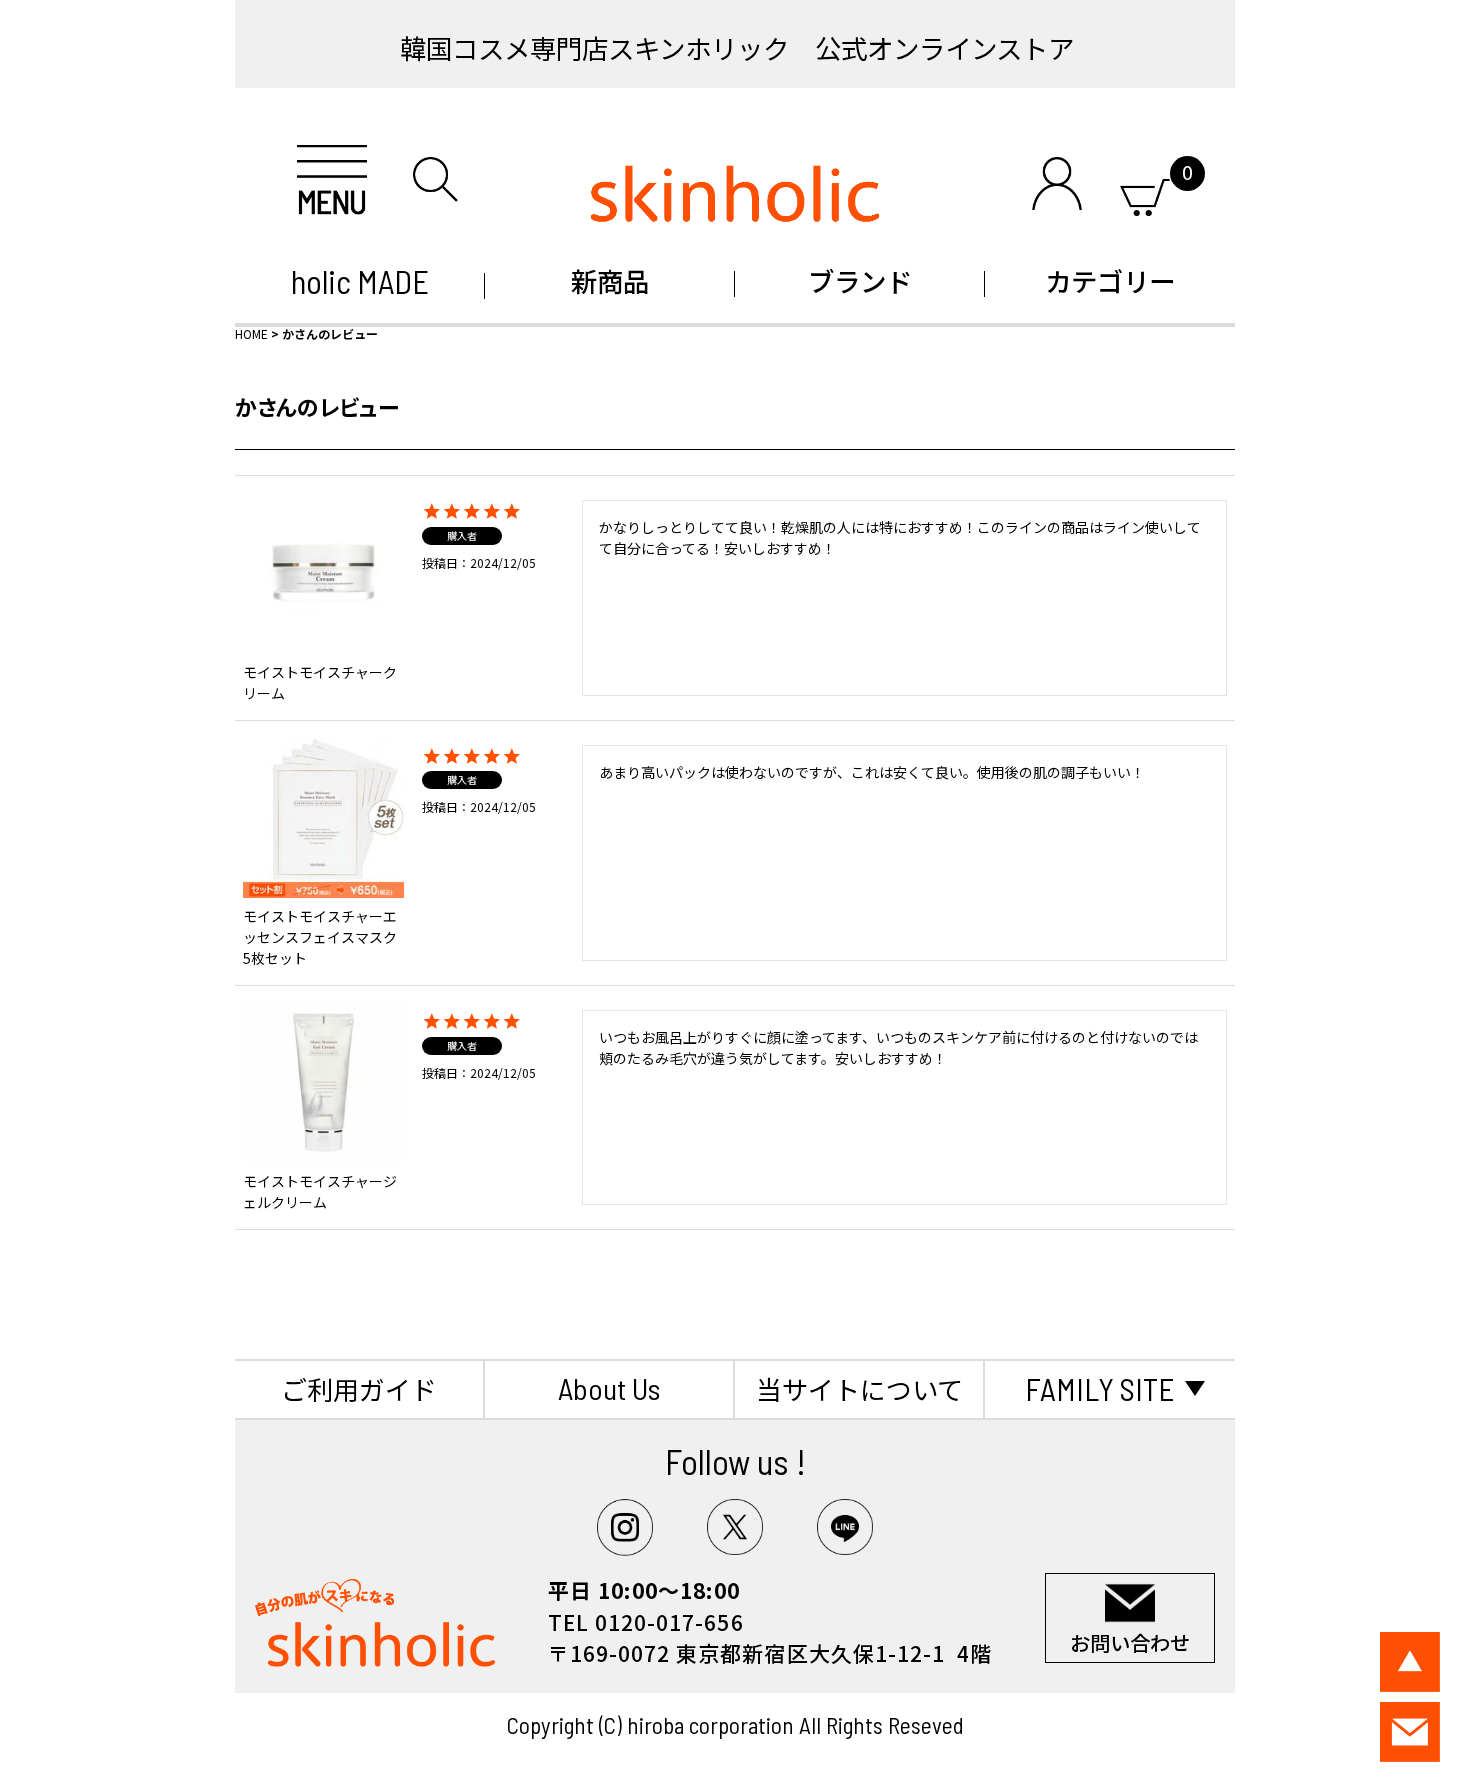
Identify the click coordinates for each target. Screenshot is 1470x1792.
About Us (609, 1388)
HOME (251, 333)
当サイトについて (859, 1388)
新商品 (610, 280)
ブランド (860, 280)
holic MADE (360, 281)
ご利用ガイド (359, 1388)
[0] (1144, 193)
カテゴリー (1110, 280)
